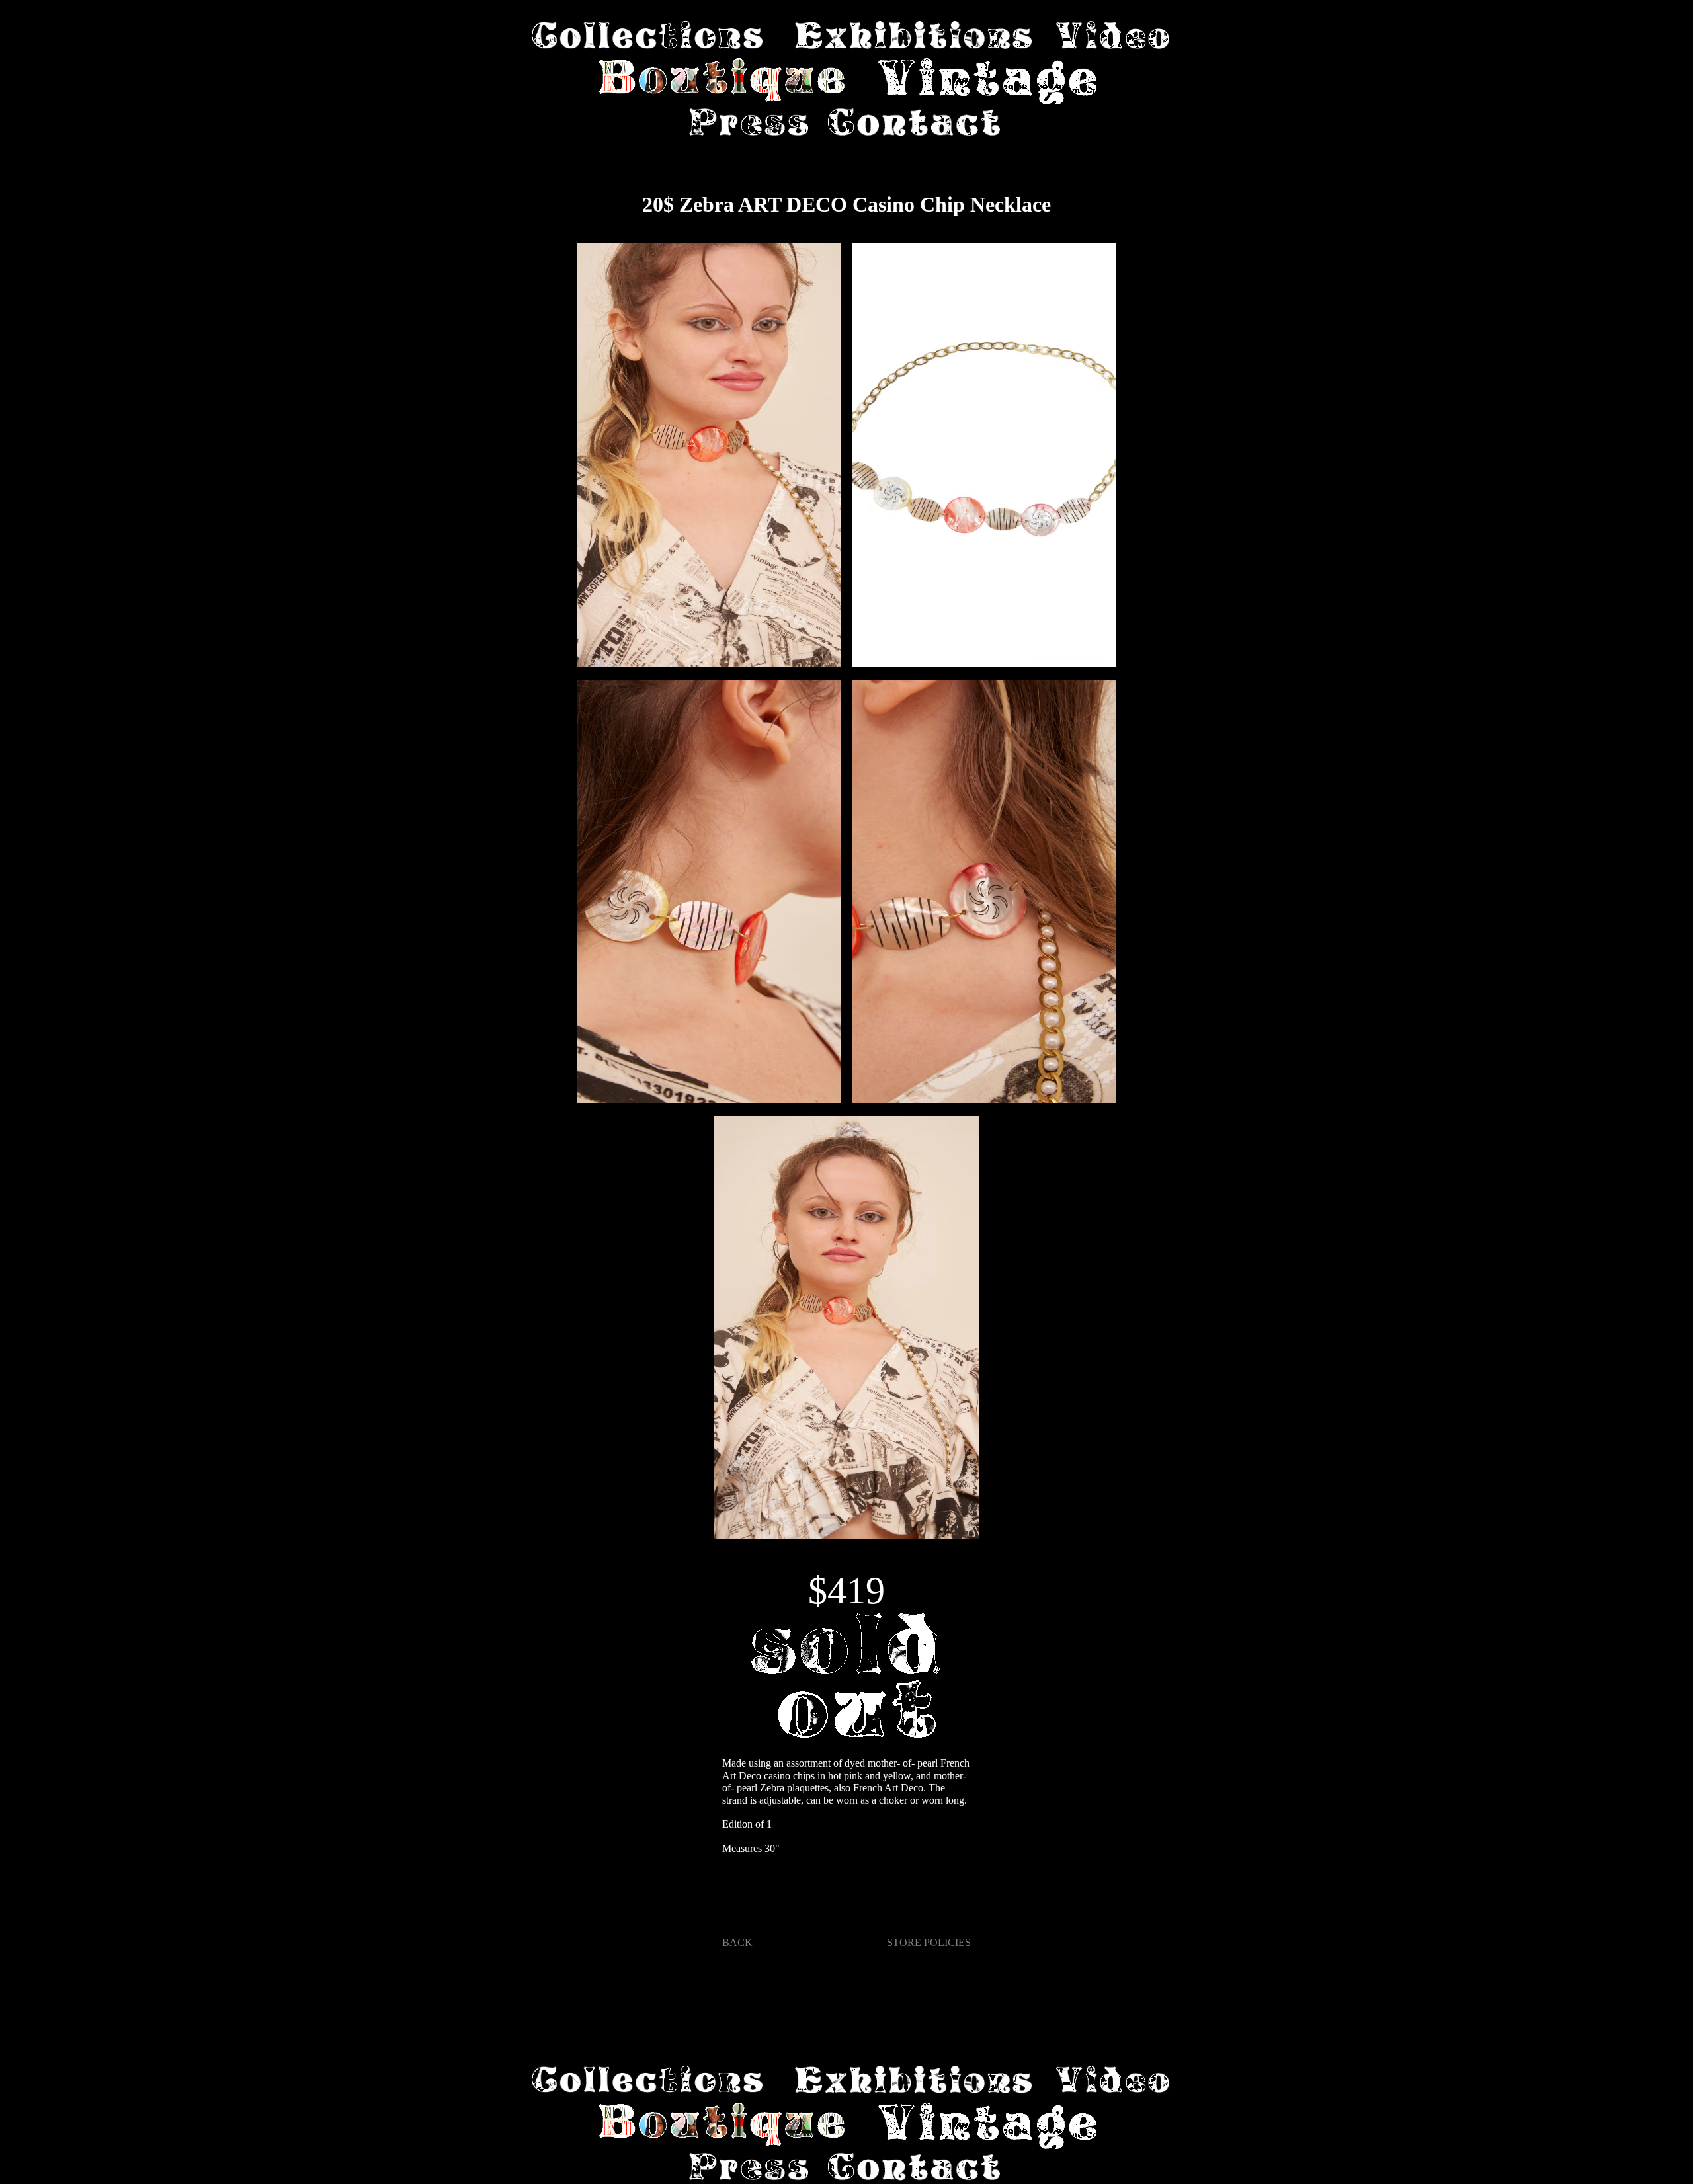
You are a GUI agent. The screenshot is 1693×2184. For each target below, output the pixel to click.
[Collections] (647, 36)
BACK (737, 1942)
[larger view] (709, 456)
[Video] (1113, 36)
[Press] (749, 124)
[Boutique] (723, 83)
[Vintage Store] (987, 83)
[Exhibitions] (913, 36)
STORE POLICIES (929, 1942)
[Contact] (914, 124)
